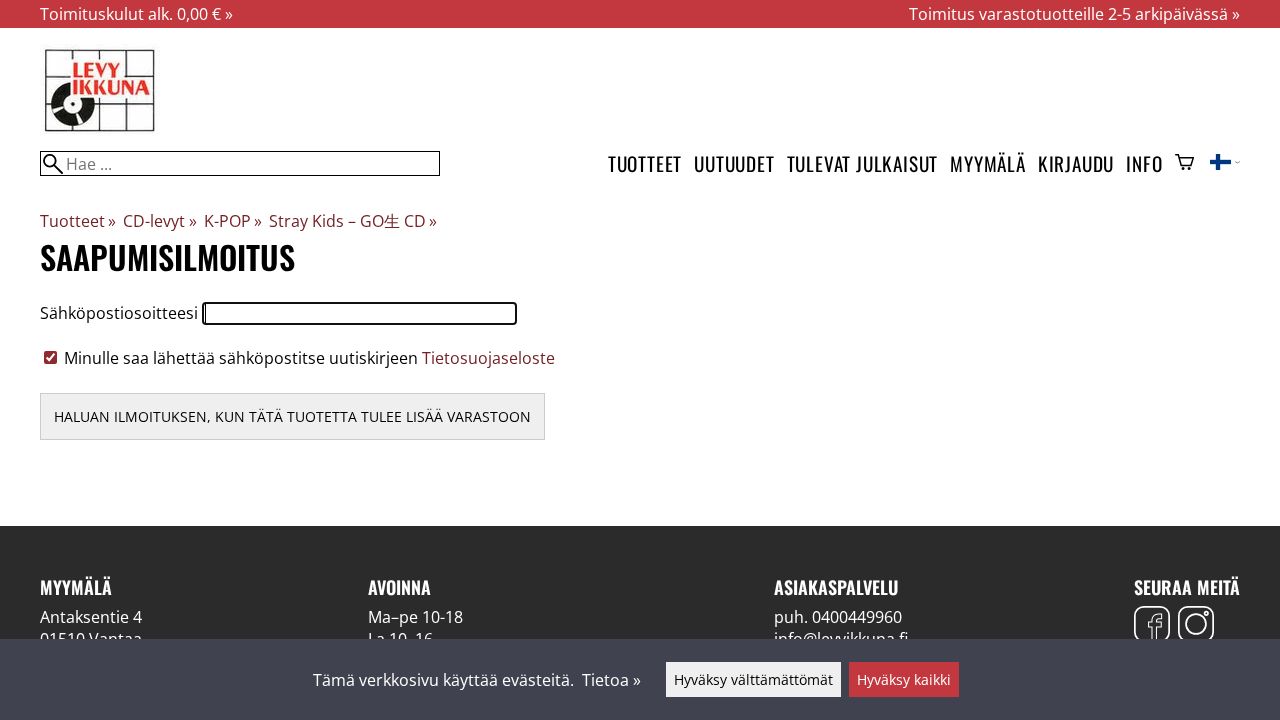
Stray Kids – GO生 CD (353, 221)
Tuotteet (645, 163)
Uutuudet (734, 163)
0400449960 (857, 617)
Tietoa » (611, 680)
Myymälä (988, 163)
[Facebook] (1152, 626)
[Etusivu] (100, 130)
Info (1144, 163)
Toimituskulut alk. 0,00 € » (136, 14)
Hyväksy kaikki (904, 679)
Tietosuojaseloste (488, 358)
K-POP (233, 221)
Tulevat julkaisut (863, 163)
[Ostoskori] (1184, 164)
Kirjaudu (1076, 163)
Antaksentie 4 (91, 617)
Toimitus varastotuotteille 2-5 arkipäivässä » (1074, 14)
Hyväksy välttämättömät (753, 679)
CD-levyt (159, 221)
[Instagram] (1196, 626)
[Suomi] (1225, 164)
